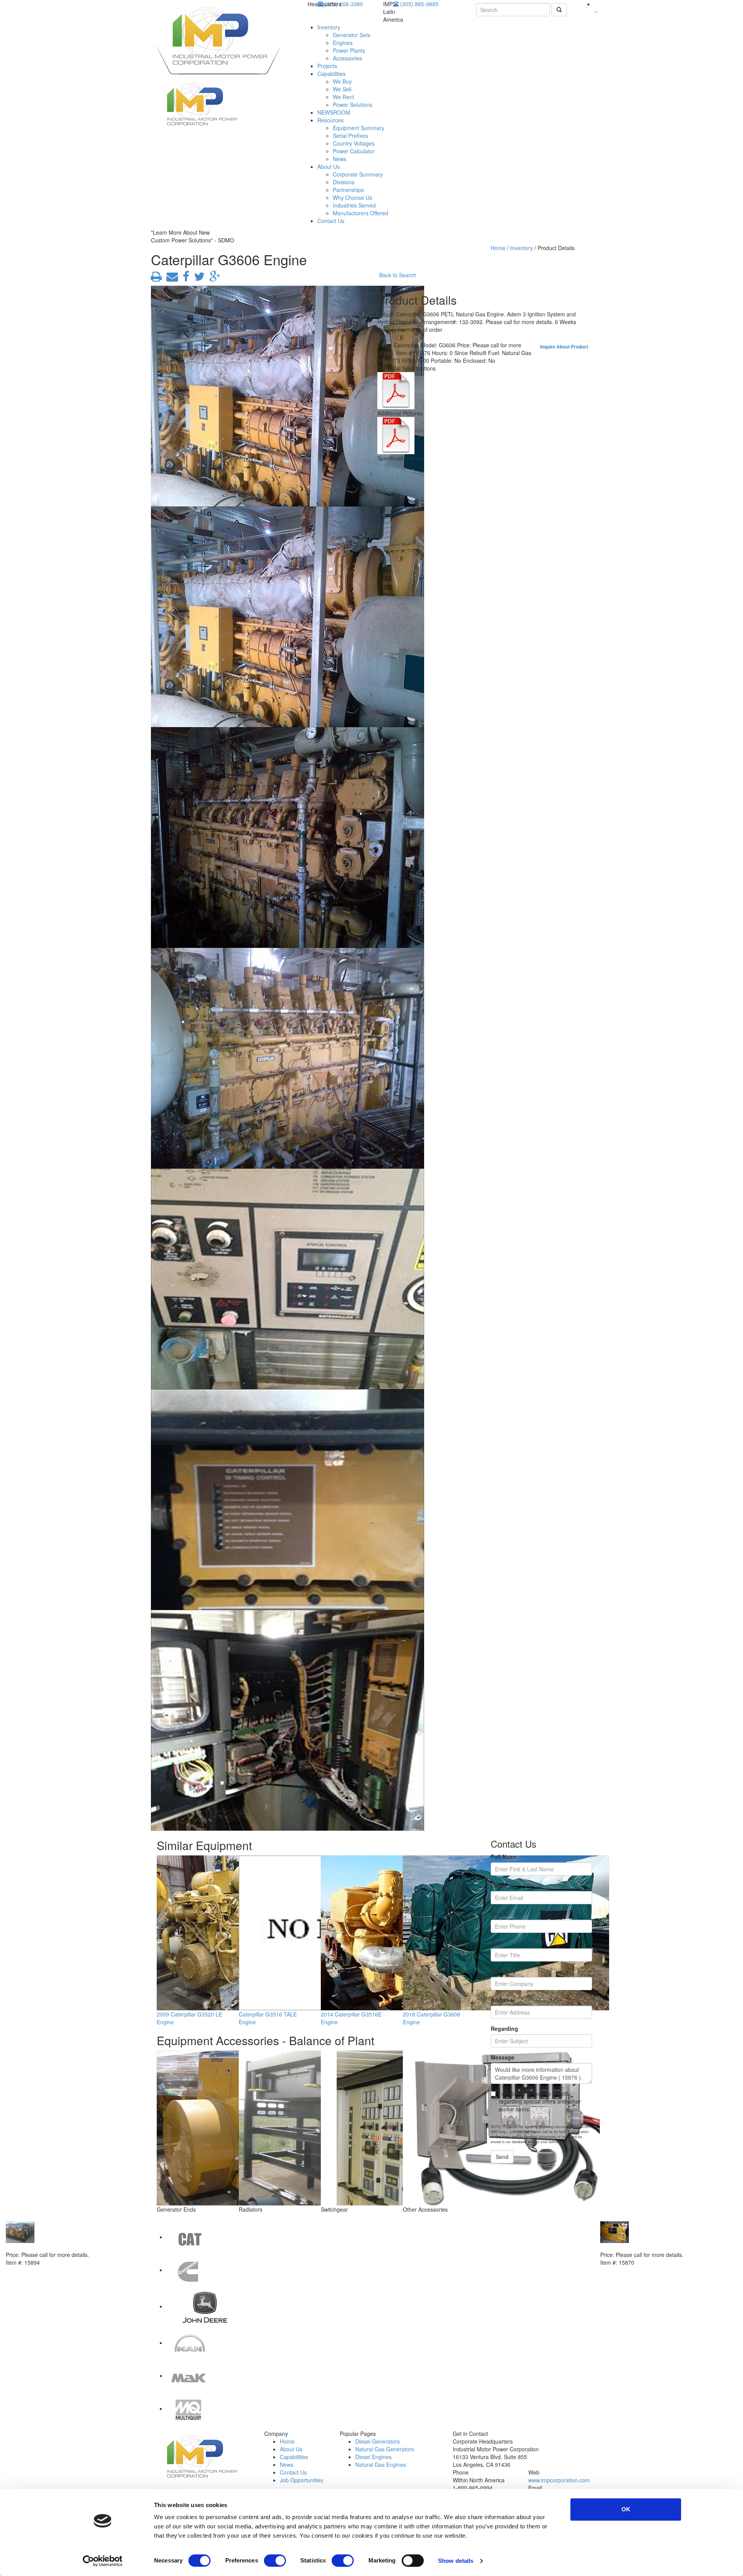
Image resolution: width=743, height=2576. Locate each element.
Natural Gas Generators (385, 2449)
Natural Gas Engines (381, 2464)
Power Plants (349, 50)
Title (496, 1943)
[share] (184, 278)
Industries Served (354, 205)
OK (626, 2509)
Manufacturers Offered (360, 213)
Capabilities (331, 74)
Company (503, 1971)
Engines (343, 43)
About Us (329, 166)
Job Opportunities (301, 2480)
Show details (456, 2561)
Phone (499, 1914)
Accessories (348, 58)
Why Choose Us (353, 197)
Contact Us (331, 221)
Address (502, 2000)
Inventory (329, 27)
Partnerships (348, 190)
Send (502, 2157)
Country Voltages (354, 143)
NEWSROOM (334, 112)
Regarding (504, 2029)
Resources (330, 120)
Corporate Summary (358, 174)
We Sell (342, 89)
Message (502, 2057)
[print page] (156, 278)
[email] (171, 278)
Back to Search (398, 275)
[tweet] (198, 278)
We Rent (343, 97)
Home (498, 248)
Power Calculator (354, 151)
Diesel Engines (373, 2457)
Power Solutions (353, 105)
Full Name (504, 1857)
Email (498, 1885)
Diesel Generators (377, 2441)
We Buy (342, 81)
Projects (327, 66)
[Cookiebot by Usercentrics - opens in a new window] (103, 2561)
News (340, 159)
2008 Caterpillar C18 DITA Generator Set (58, 2247)
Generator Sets (352, 35)
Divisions (344, 182)
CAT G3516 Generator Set (634, 2247)
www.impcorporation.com (559, 2480)
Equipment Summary (359, 128)
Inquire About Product (564, 347)
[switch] (275, 2561)
